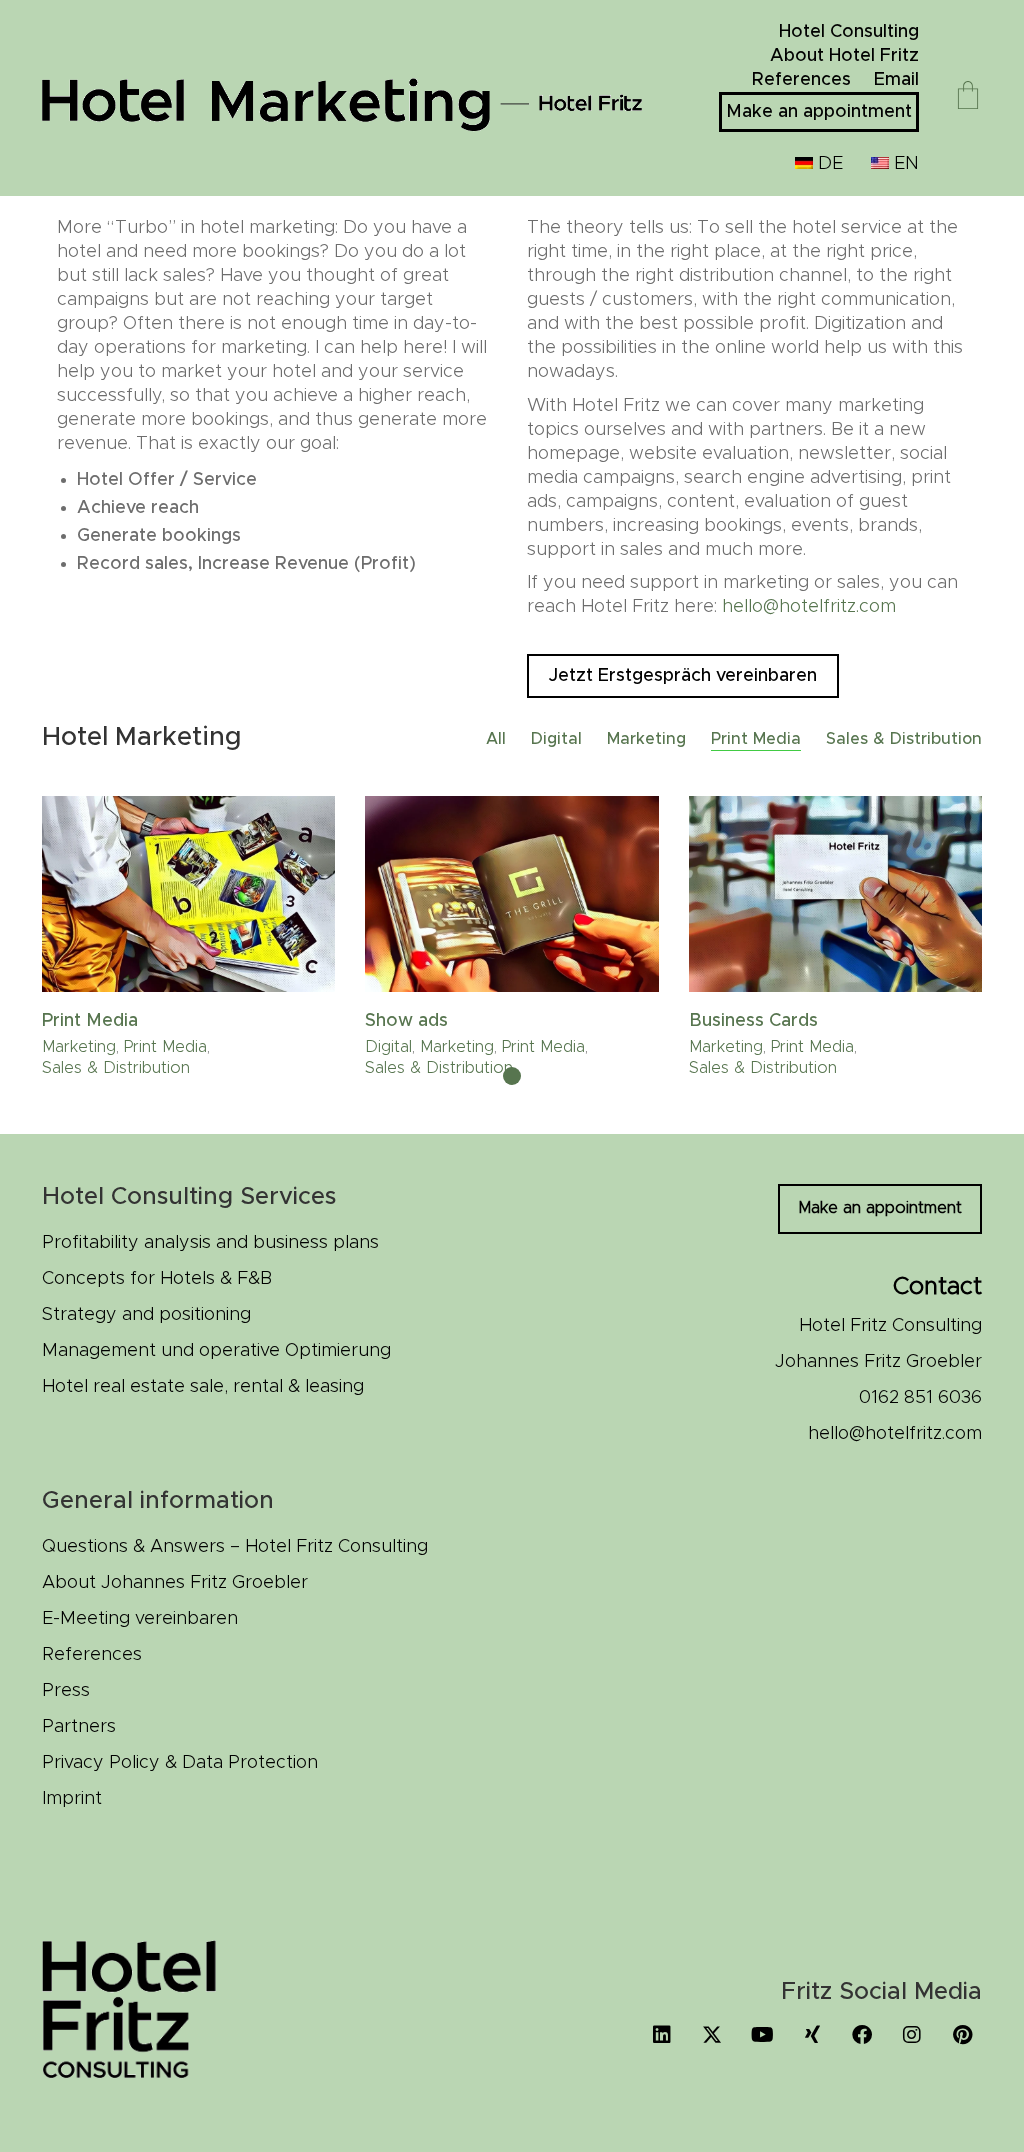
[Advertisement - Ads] (511, 894)
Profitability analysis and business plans (210, 1243)
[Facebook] (862, 2035)
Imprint (72, 1799)
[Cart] (968, 98)
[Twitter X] (712, 2035)
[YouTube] (762, 2035)
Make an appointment (880, 1208)
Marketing (646, 739)
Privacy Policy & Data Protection (180, 1763)
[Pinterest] (962, 2035)
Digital (556, 739)
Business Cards (753, 1021)
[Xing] (812, 2035)
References (92, 1655)
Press (66, 1691)
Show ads (406, 1021)
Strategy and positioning (146, 1315)
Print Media (756, 739)
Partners (79, 1727)
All (496, 739)
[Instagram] (912, 2035)
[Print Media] (188, 894)
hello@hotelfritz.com (809, 607)
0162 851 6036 (920, 1398)
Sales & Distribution (904, 739)
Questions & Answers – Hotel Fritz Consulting (235, 1547)
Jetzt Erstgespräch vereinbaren (683, 676)
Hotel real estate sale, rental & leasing (203, 1387)
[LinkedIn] (662, 2035)
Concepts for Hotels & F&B (157, 1279)
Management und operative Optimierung (216, 1351)
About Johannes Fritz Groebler (175, 1583)
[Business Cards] (835, 894)
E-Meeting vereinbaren (140, 1619)
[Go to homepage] (342, 98)
